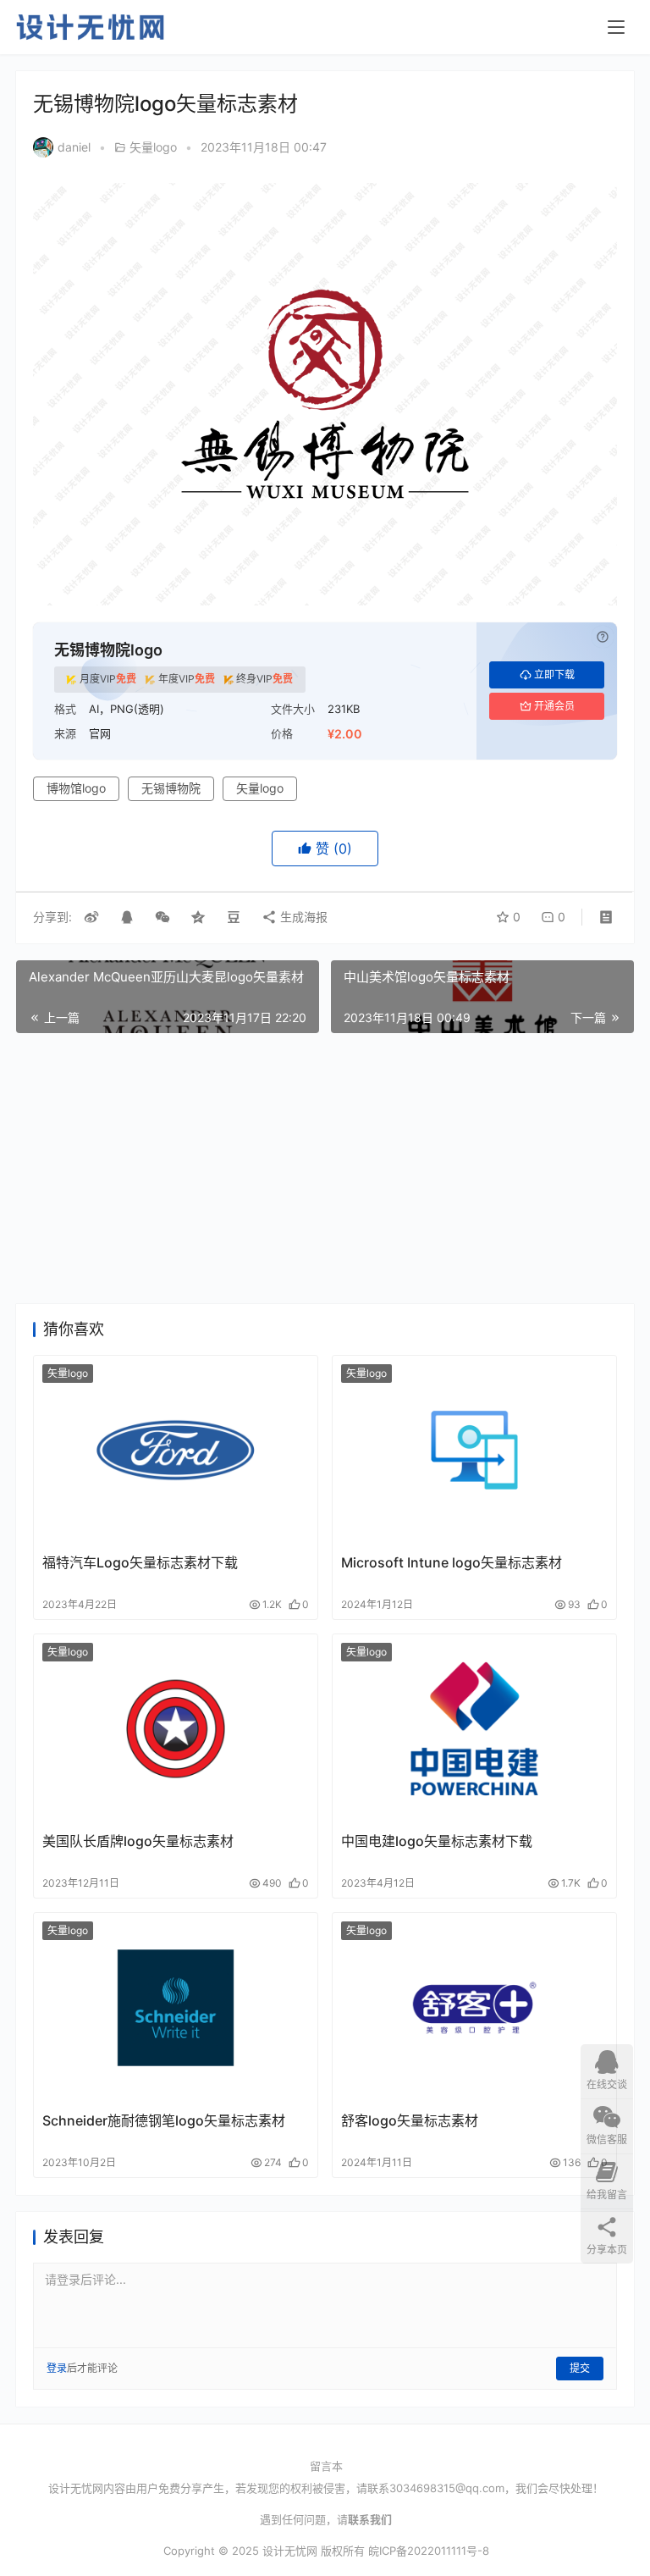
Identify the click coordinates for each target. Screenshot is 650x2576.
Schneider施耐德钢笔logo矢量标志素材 (164, 2120)
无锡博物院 (171, 788)
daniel (74, 147)
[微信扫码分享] (162, 917)
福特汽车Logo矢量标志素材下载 (140, 1562)
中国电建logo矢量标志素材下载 (437, 1841)
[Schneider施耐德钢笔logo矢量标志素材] (176, 2007)
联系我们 (370, 2519)
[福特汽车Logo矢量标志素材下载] (176, 1450)
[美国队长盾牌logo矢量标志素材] (176, 1729)
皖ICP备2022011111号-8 (429, 2551)
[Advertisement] (325, 1169)
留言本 (326, 2466)
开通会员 (554, 706)
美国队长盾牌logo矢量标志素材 (138, 1841)
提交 (580, 2368)
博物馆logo (76, 788)
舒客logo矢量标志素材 (410, 2120)
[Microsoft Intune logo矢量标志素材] (474, 1450)
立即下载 (554, 674)
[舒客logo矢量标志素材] (474, 2007)
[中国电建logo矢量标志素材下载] (474, 1729)
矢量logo (153, 147)
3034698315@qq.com (447, 2488)
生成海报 (302, 917)
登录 (57, 2368)
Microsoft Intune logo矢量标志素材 (452, 1562)
